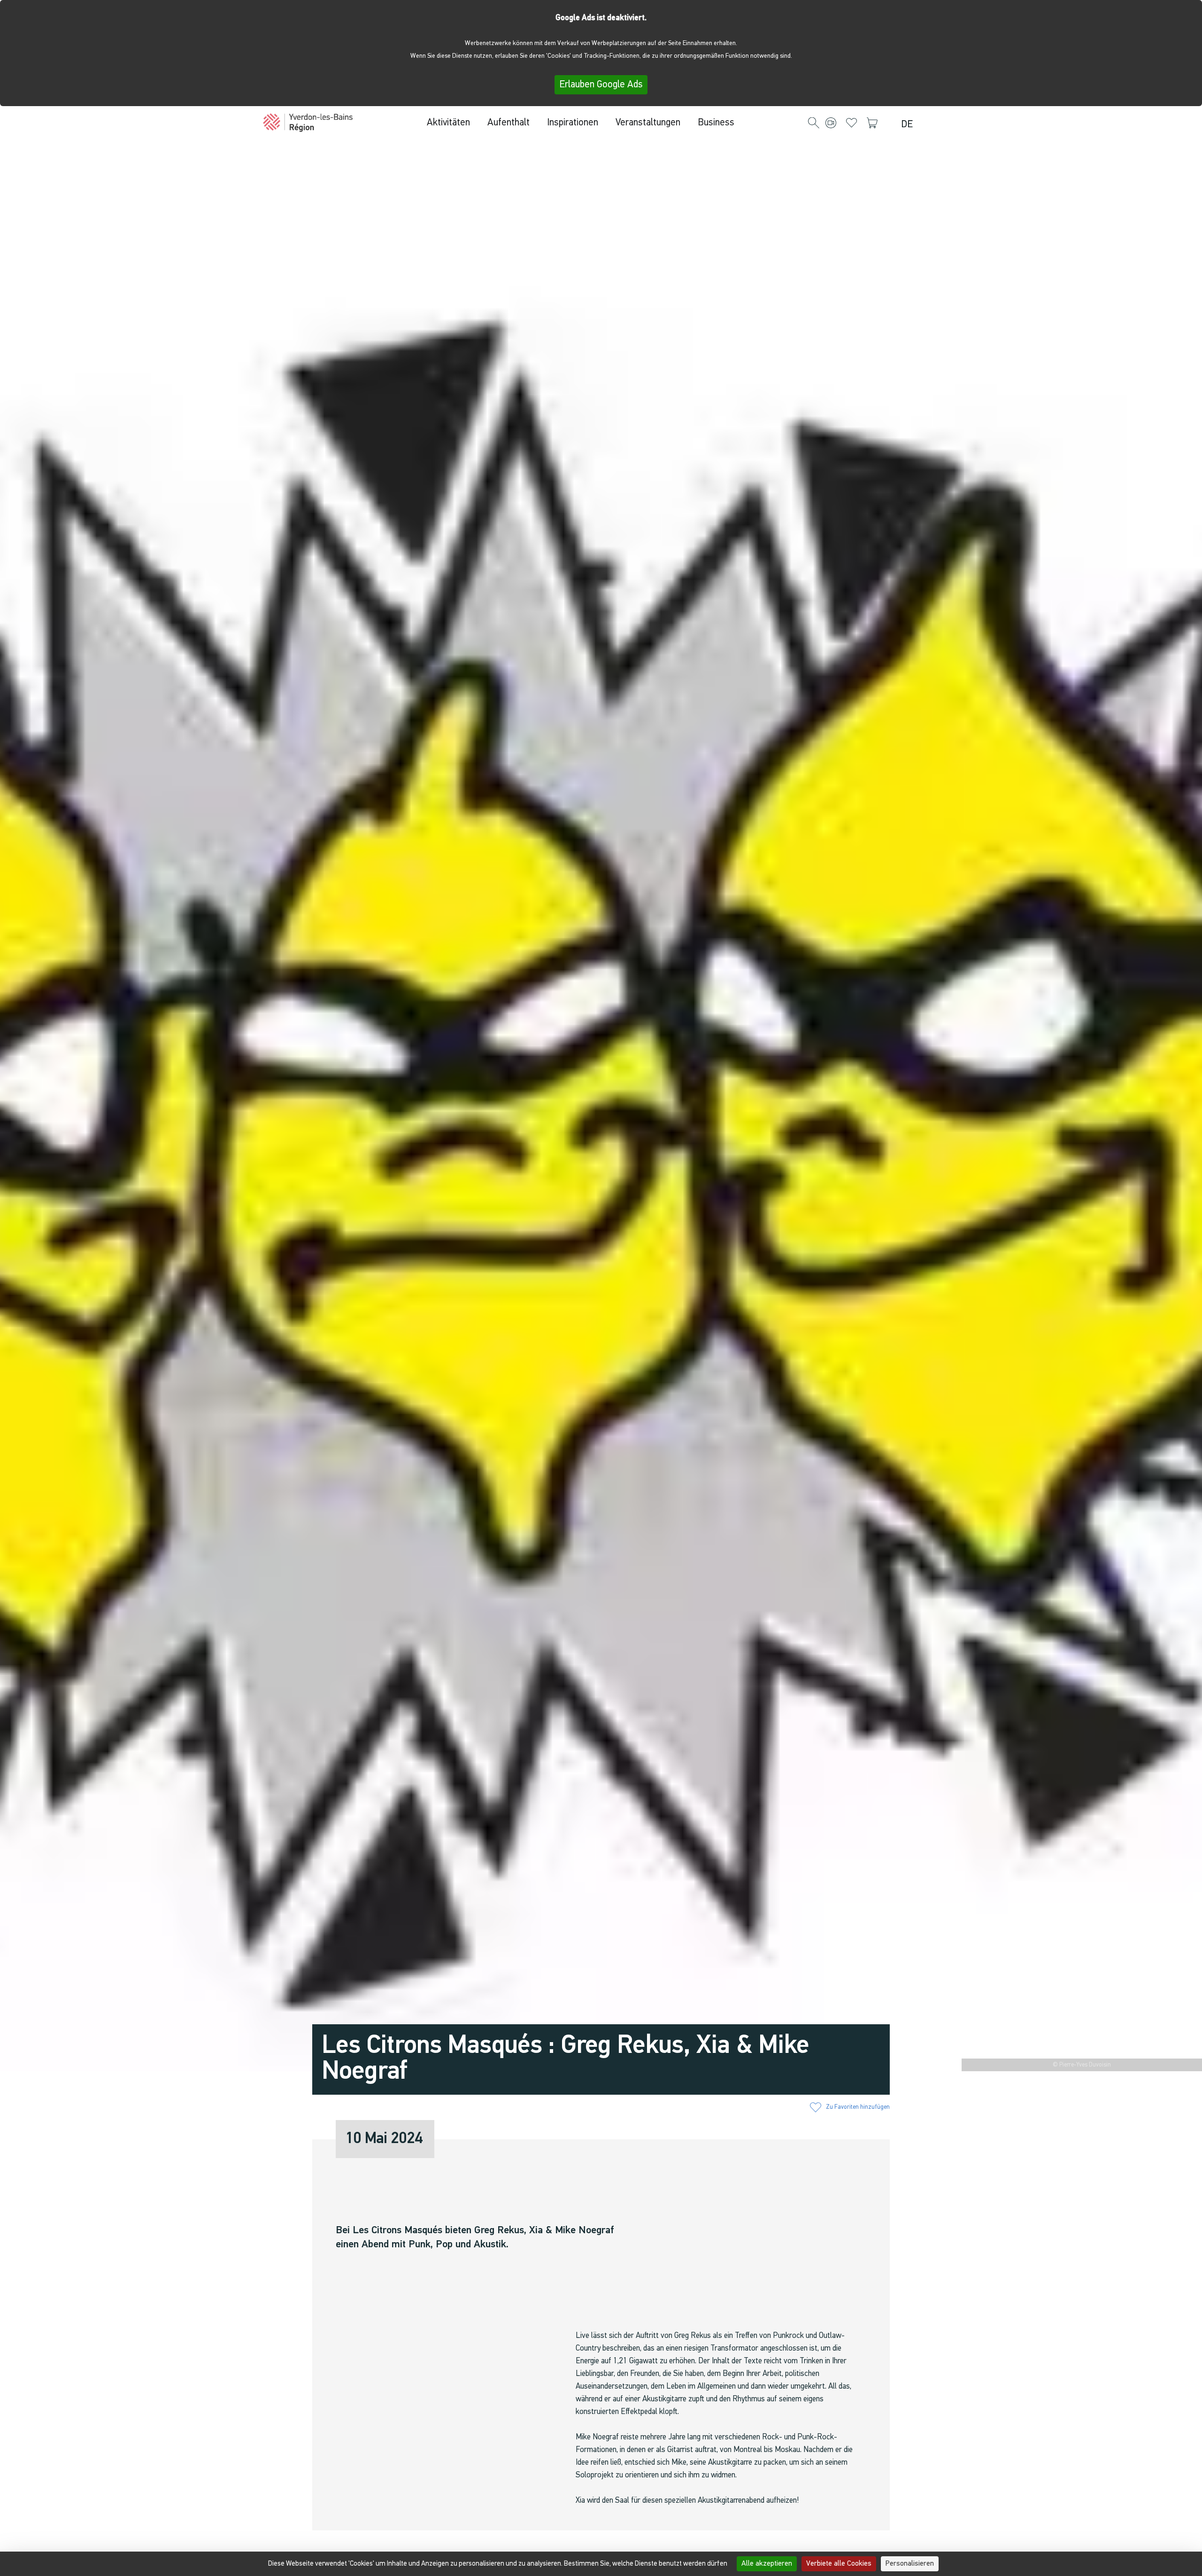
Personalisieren (910, 2564)
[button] (814, 123)
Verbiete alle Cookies (839, 2564)
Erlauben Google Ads (601, 85)
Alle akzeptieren (767, 2564)
